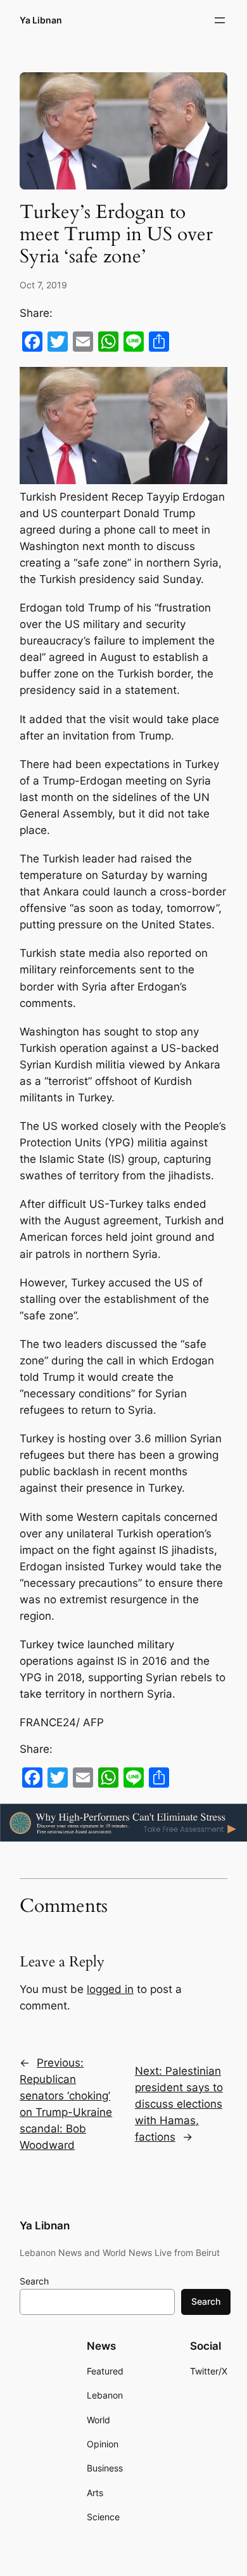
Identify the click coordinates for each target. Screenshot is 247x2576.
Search (34, 2281)
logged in (110, 1989)
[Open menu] (220, 20)
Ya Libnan (41, 20)
